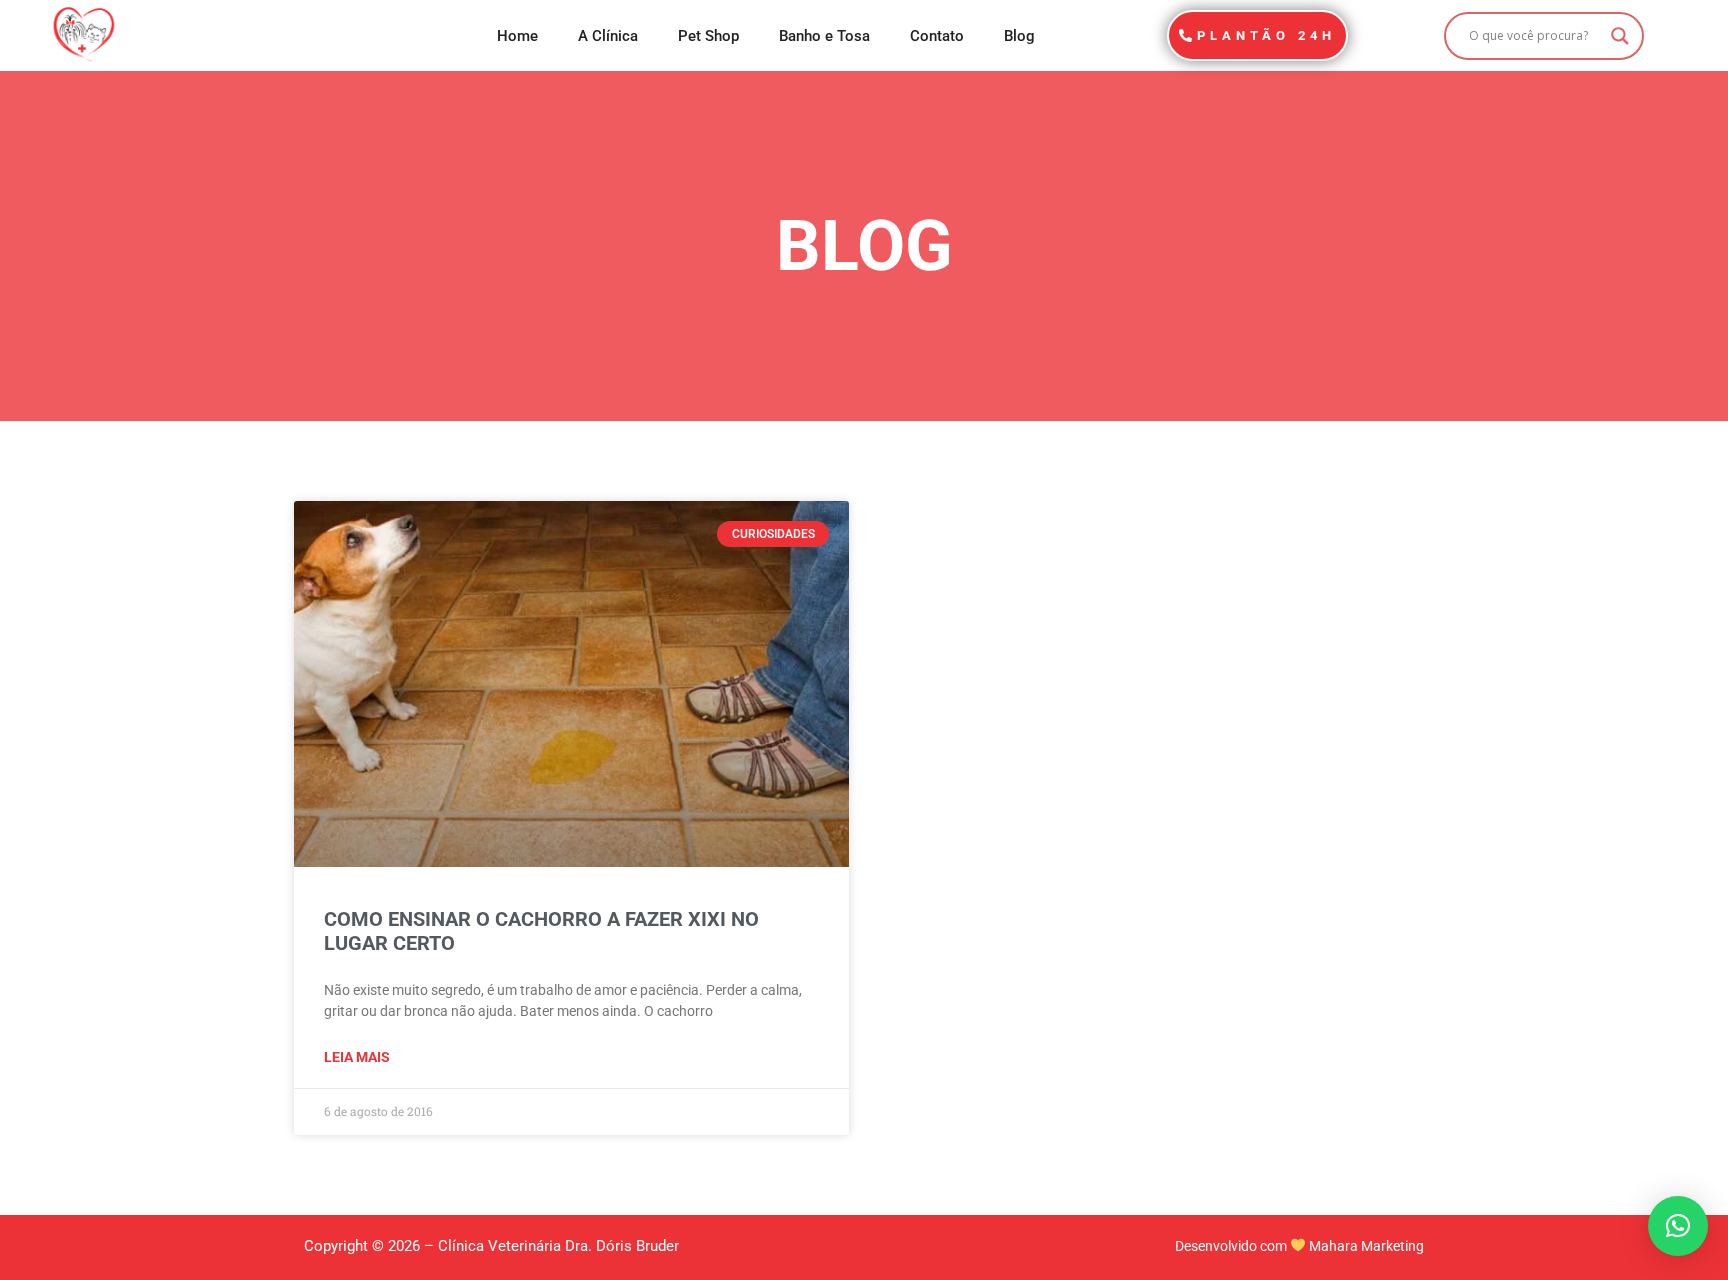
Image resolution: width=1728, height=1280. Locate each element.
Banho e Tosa (824, 36)
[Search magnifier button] (1620, 36)
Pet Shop (708, 36)
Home (517, 36)
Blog (1019, 36)
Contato (937, 36)
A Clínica (608, 36)
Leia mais (357, 1057)
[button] (1678, 1226)
